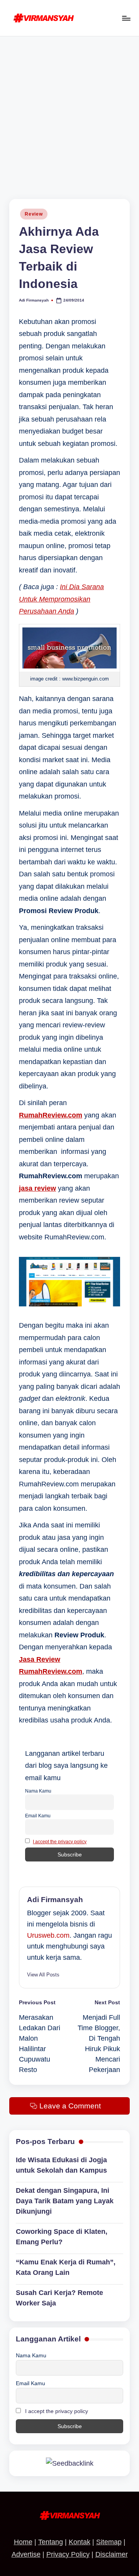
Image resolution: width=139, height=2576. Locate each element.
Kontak (80, 2542)
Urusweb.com (48, 1935)
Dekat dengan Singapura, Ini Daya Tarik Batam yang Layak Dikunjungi (65, 2201)
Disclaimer (112, 2554)
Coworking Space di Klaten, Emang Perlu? (62, 2237)
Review (34, 214)
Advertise (26, 2554)
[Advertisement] (69, 110)
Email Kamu (38, 1816)
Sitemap (109, 2542)
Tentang (51, 2542)
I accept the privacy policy (60, 1842)
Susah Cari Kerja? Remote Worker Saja (59, 2298)
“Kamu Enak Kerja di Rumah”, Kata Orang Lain (66, 2267)
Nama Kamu (38, 1791)
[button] (43, 1975)
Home (23, 2542)
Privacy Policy (68, 2554)
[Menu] (126, 18)
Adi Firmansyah (55, 1900)
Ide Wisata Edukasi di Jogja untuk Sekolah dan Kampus (61, 2165)
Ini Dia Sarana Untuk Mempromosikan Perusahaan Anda (61, 599)
